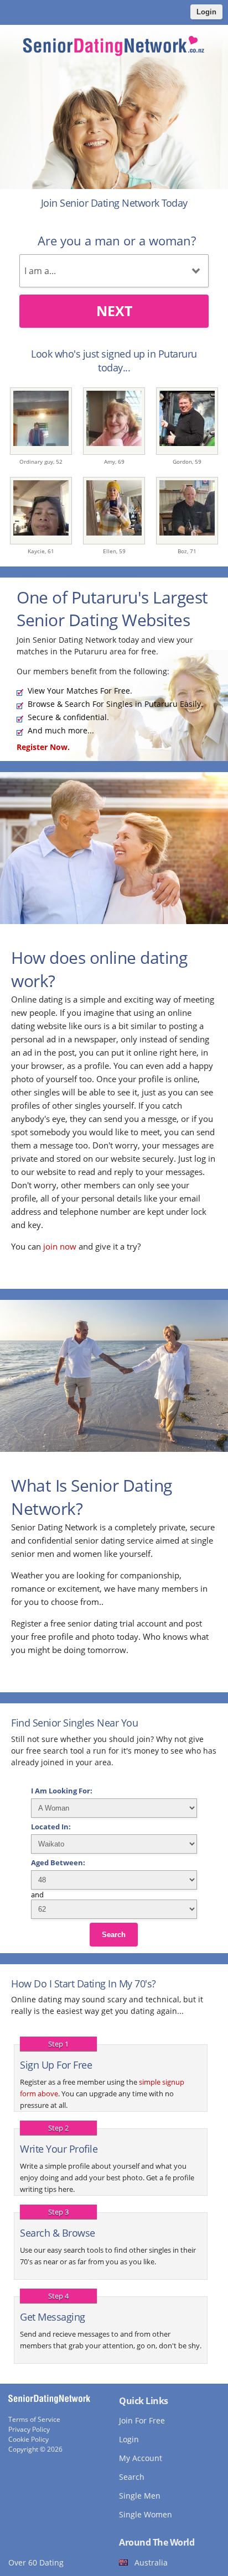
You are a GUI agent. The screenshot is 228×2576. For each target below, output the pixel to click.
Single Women (146, 2514)
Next (114, 311)
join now (60, 1246)
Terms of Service (34, 2419)
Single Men (140, 2496)
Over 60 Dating (36, 2562)
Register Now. (43, 747)
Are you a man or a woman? (117, 240)
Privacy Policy (29, 2429)
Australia (151, 2562)
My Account (141, 2458)
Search (114, 1935)
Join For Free (142, 2420)
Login (206, 12)
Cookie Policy (28, 2439)
